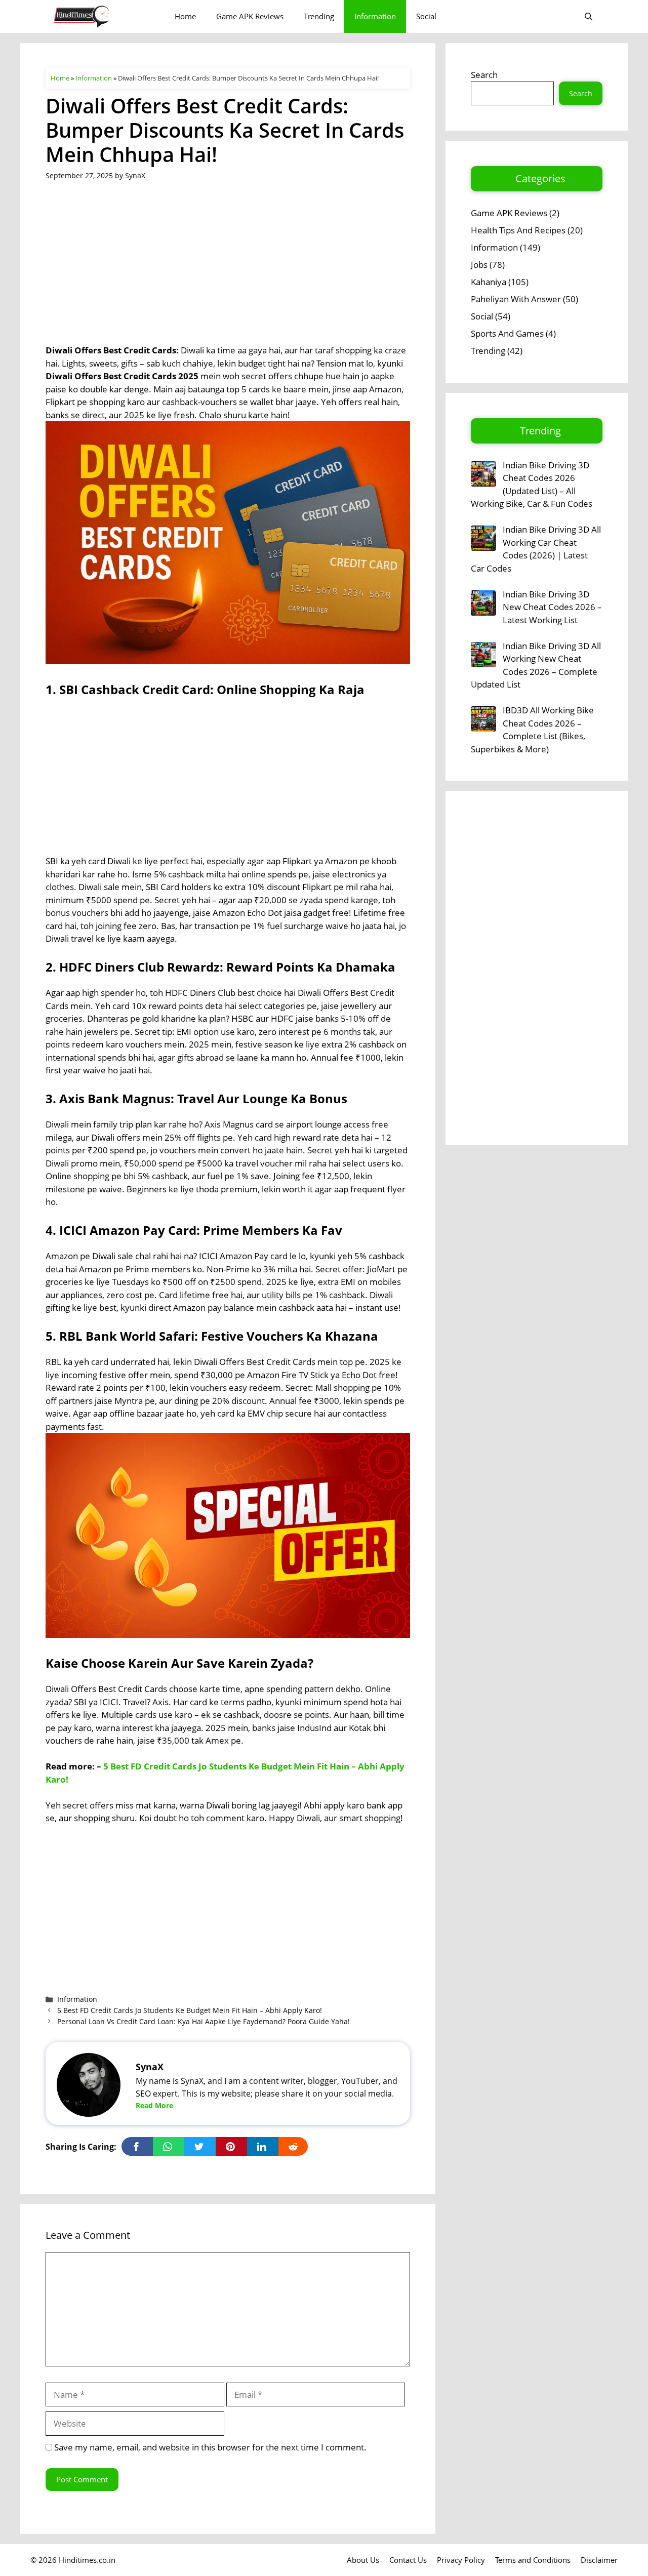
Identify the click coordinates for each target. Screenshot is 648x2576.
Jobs (479, 265)
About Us (363, 2560)
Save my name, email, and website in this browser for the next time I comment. (210, 2447)
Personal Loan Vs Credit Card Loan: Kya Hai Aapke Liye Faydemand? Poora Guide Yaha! (204, 2021)
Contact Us (408, 2560)
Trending (319, 16)
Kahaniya (489, 282)
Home (185, 16)
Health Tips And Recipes (518, 230)
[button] (589, 16)
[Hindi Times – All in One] (103, 16)
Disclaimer (599, 2560)
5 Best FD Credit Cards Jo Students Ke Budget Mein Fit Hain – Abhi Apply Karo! (190, 2010)
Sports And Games (507, 333)
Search (484, 75)
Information (375, 16)
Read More (154, 2105)
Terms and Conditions (533, 2560)
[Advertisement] (228, 269)
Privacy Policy (461, 2560)
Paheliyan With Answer (516, 299)
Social (426, 16)
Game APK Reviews (250, 16)
